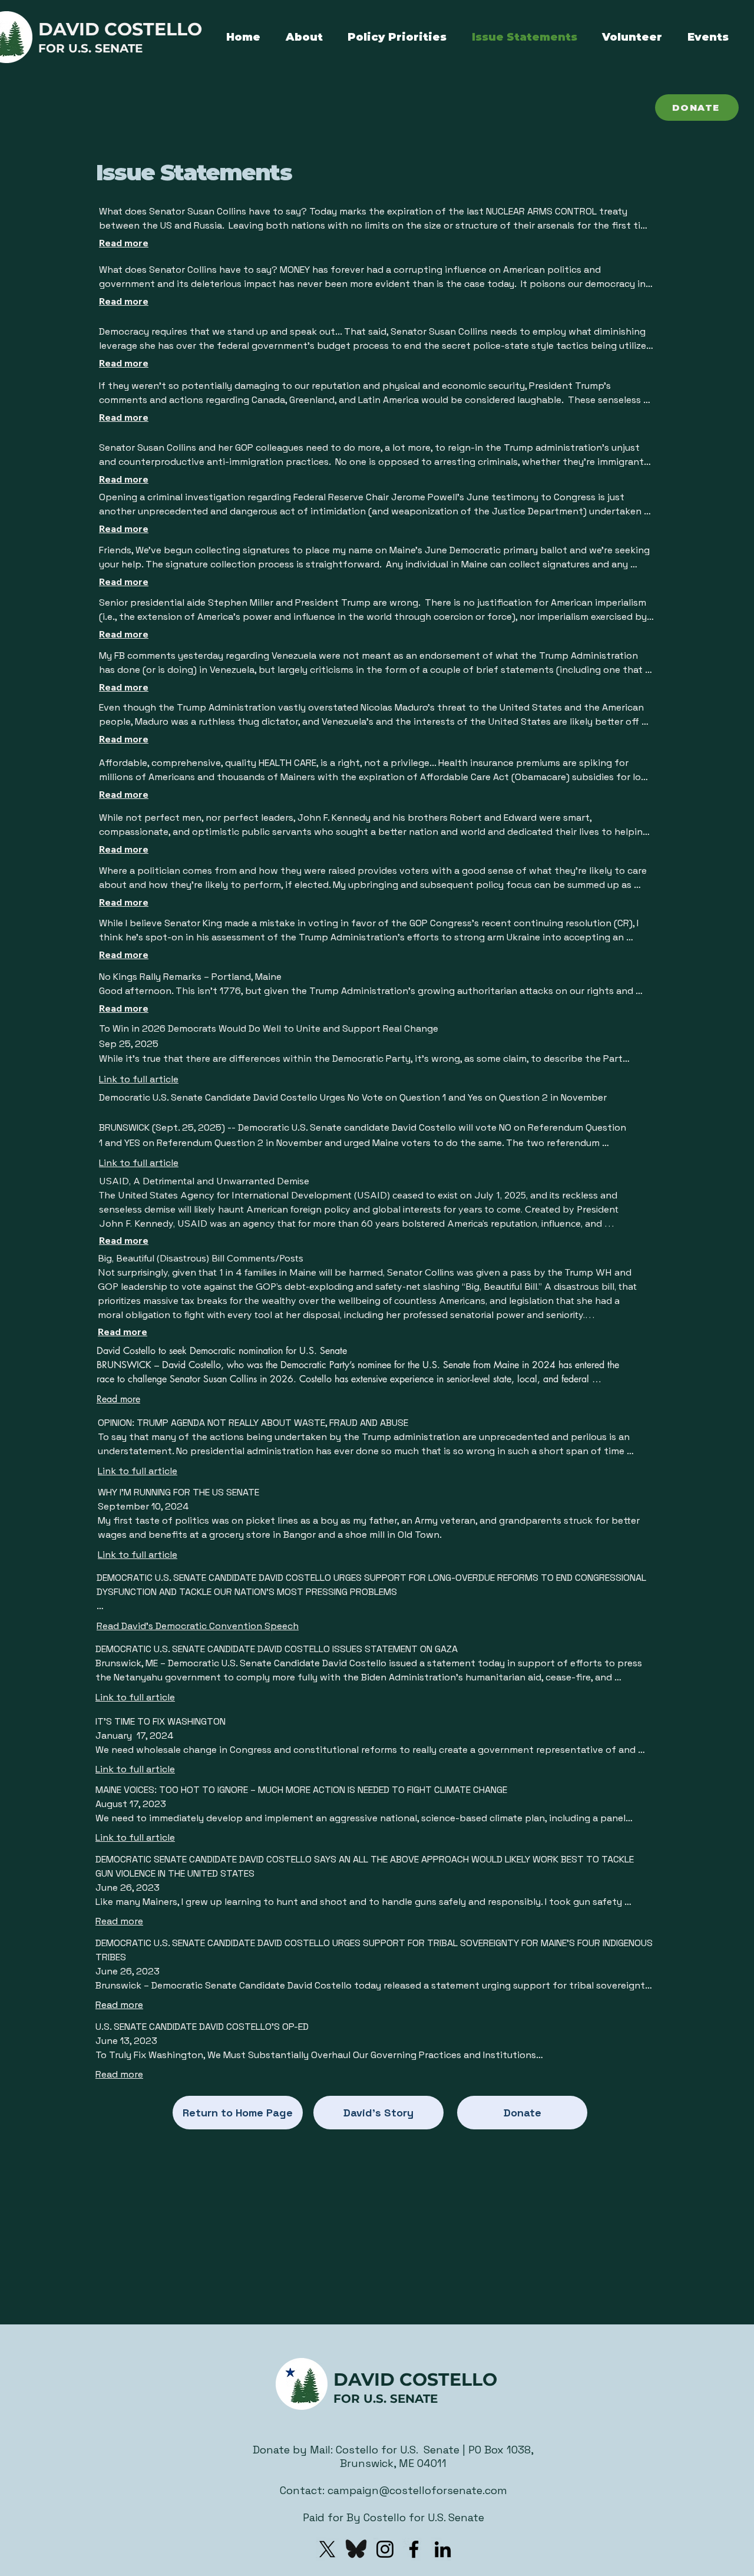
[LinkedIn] (443, 2549)
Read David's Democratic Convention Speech (198, 1626)
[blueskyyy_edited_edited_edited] (356, 2549)
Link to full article (139, 1079)
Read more (124, 243)
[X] (327, 2549)
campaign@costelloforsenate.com (417, 2490)
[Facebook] (414, 2549)
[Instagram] (385, 2549)
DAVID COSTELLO (120, 29)
